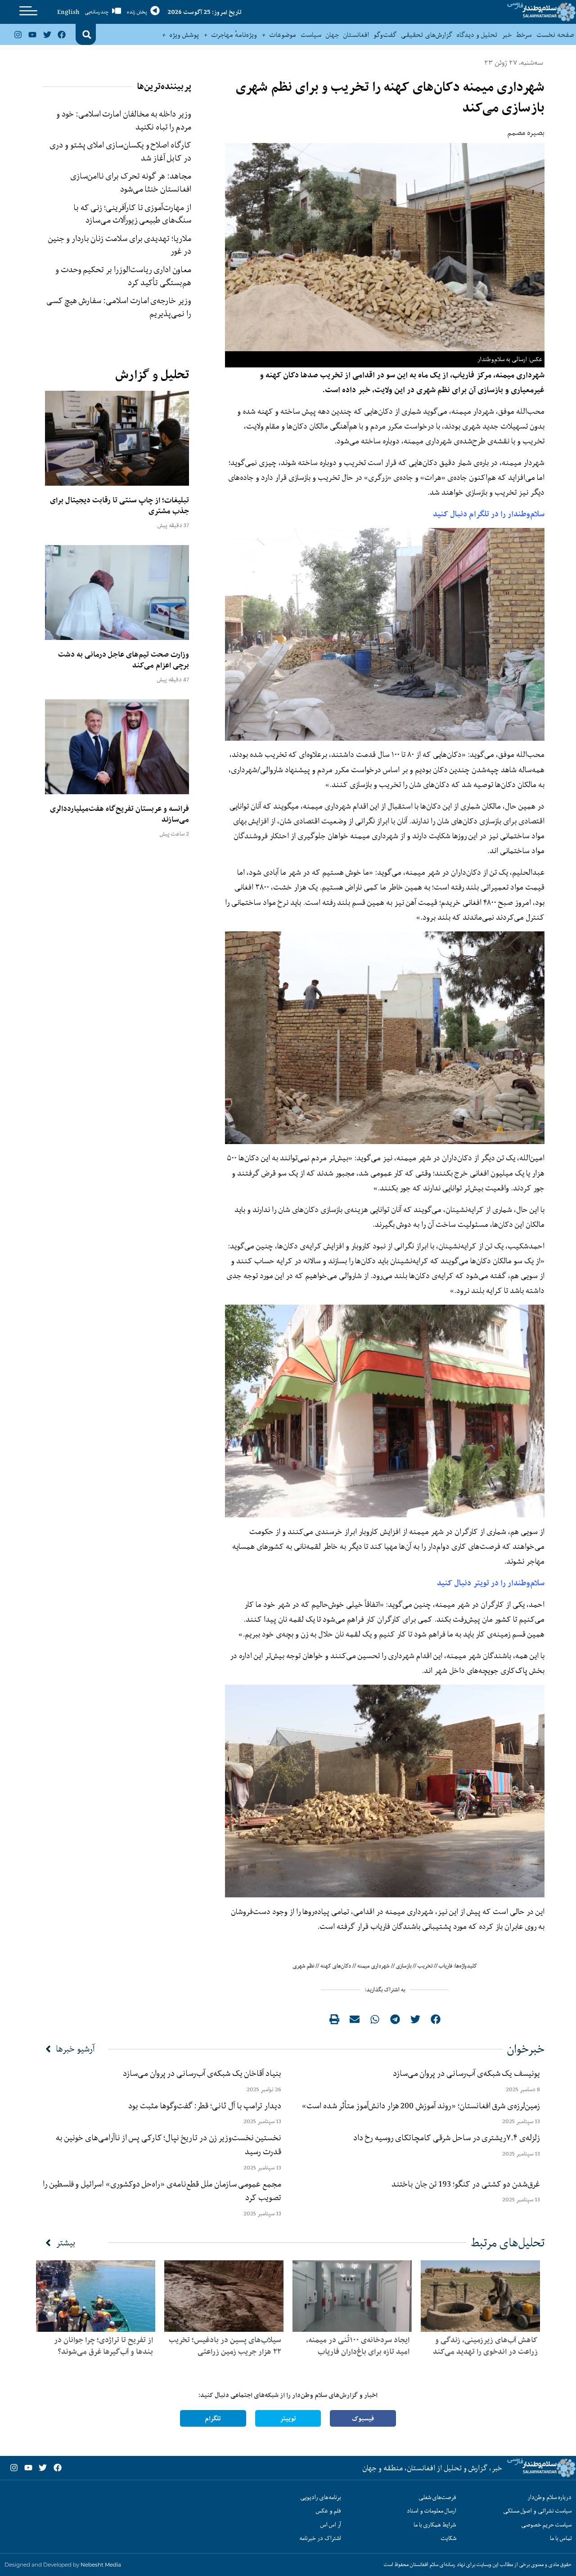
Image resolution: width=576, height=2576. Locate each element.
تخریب (425, 1966)
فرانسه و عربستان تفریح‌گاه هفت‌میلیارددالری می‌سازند (119, 814)
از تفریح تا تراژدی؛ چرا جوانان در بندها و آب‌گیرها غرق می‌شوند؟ (103, 2346)
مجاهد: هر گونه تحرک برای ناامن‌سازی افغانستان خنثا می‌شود (131, 182)
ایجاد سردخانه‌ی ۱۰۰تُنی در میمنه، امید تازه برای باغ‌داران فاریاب (358, 2346)
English (68, 12)
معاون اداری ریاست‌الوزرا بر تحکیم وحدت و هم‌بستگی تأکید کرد (123, 276)
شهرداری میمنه (373, 1966)
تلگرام (213, 2418)
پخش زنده (137, 12)
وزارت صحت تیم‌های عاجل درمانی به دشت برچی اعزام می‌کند (124, 660)
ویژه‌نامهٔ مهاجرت (234, 35)
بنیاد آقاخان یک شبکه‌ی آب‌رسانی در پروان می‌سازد (202, 2073)
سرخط (524, 35)
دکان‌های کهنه (336, 1966)
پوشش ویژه (184, 35)
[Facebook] (62, 34)
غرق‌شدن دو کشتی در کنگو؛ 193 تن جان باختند (466, 2184)
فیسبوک (363, 2418)
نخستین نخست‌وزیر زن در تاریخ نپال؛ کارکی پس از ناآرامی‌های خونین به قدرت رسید (169, 2144)
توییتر (288, 2418)
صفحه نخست (555, 35)
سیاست (311, 35)
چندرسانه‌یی (97, 12)
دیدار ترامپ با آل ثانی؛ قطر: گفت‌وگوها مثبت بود (205, 2106)
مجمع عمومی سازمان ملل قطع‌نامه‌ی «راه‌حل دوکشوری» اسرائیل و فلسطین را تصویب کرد (162, 2191)
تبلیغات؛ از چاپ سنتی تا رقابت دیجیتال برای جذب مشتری (119, 505)
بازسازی (404, 1966)
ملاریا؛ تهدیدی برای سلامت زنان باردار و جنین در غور (120, 245)
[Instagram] (18, 34)
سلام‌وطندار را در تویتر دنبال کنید (491, 1583)
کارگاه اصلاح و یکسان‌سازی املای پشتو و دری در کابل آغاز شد (120, 151)
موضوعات (283, 35)
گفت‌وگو (385, 35)
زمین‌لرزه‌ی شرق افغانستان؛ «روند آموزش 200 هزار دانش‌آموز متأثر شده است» (419, 2106)
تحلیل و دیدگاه (477, 35)
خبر (507, 35)
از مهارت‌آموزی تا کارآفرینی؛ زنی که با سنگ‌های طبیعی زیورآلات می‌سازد (132, 214)
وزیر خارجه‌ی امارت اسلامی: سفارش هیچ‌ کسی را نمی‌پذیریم (119, 307)
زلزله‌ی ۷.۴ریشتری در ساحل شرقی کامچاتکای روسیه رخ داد (447, 2138)
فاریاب (445, 1966)
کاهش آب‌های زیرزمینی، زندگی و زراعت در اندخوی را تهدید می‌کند (485, 2346)
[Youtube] (32, 34)
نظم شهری (304, 1966)
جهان (332, 35)
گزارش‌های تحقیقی (427, 35)
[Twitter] (47, 34)
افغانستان (356, 35)
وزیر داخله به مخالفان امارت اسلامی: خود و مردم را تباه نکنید (124, 120)
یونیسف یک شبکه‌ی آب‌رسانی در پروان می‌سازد (466, 2073)
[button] (87, 35)
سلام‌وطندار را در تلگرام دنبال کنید (489, 514)
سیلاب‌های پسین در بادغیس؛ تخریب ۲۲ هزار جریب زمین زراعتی (225, 2346)
